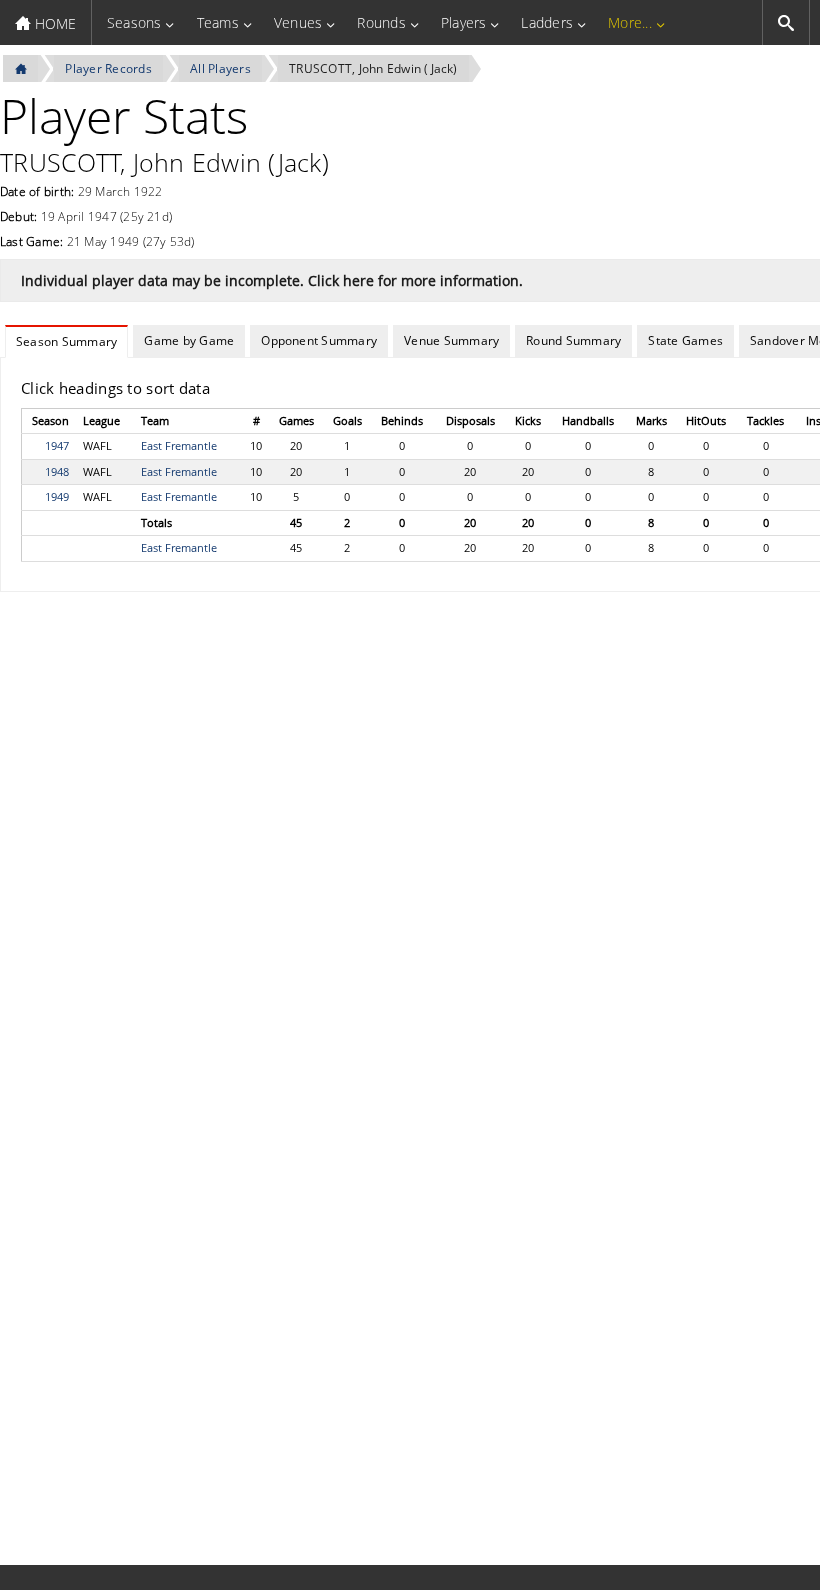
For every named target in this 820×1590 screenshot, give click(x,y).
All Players (220, 68)
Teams (218, 22)
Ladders (547, 22)
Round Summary (573, 340)
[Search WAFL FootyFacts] (786, 22)
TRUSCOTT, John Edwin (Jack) (373, 68)
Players (464, 22)
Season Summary (66, 341)
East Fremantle (179, 445)
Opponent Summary (319, 340)
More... (630, 22)
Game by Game (189, 340)
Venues (298, 22)
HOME (53, 23)
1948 (57, 471)
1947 (57, 445)
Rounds (381, 22)
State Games (685, 340)
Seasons (134, 22)
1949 (57, 496)
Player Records (108, 68)
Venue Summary (451, 340)
